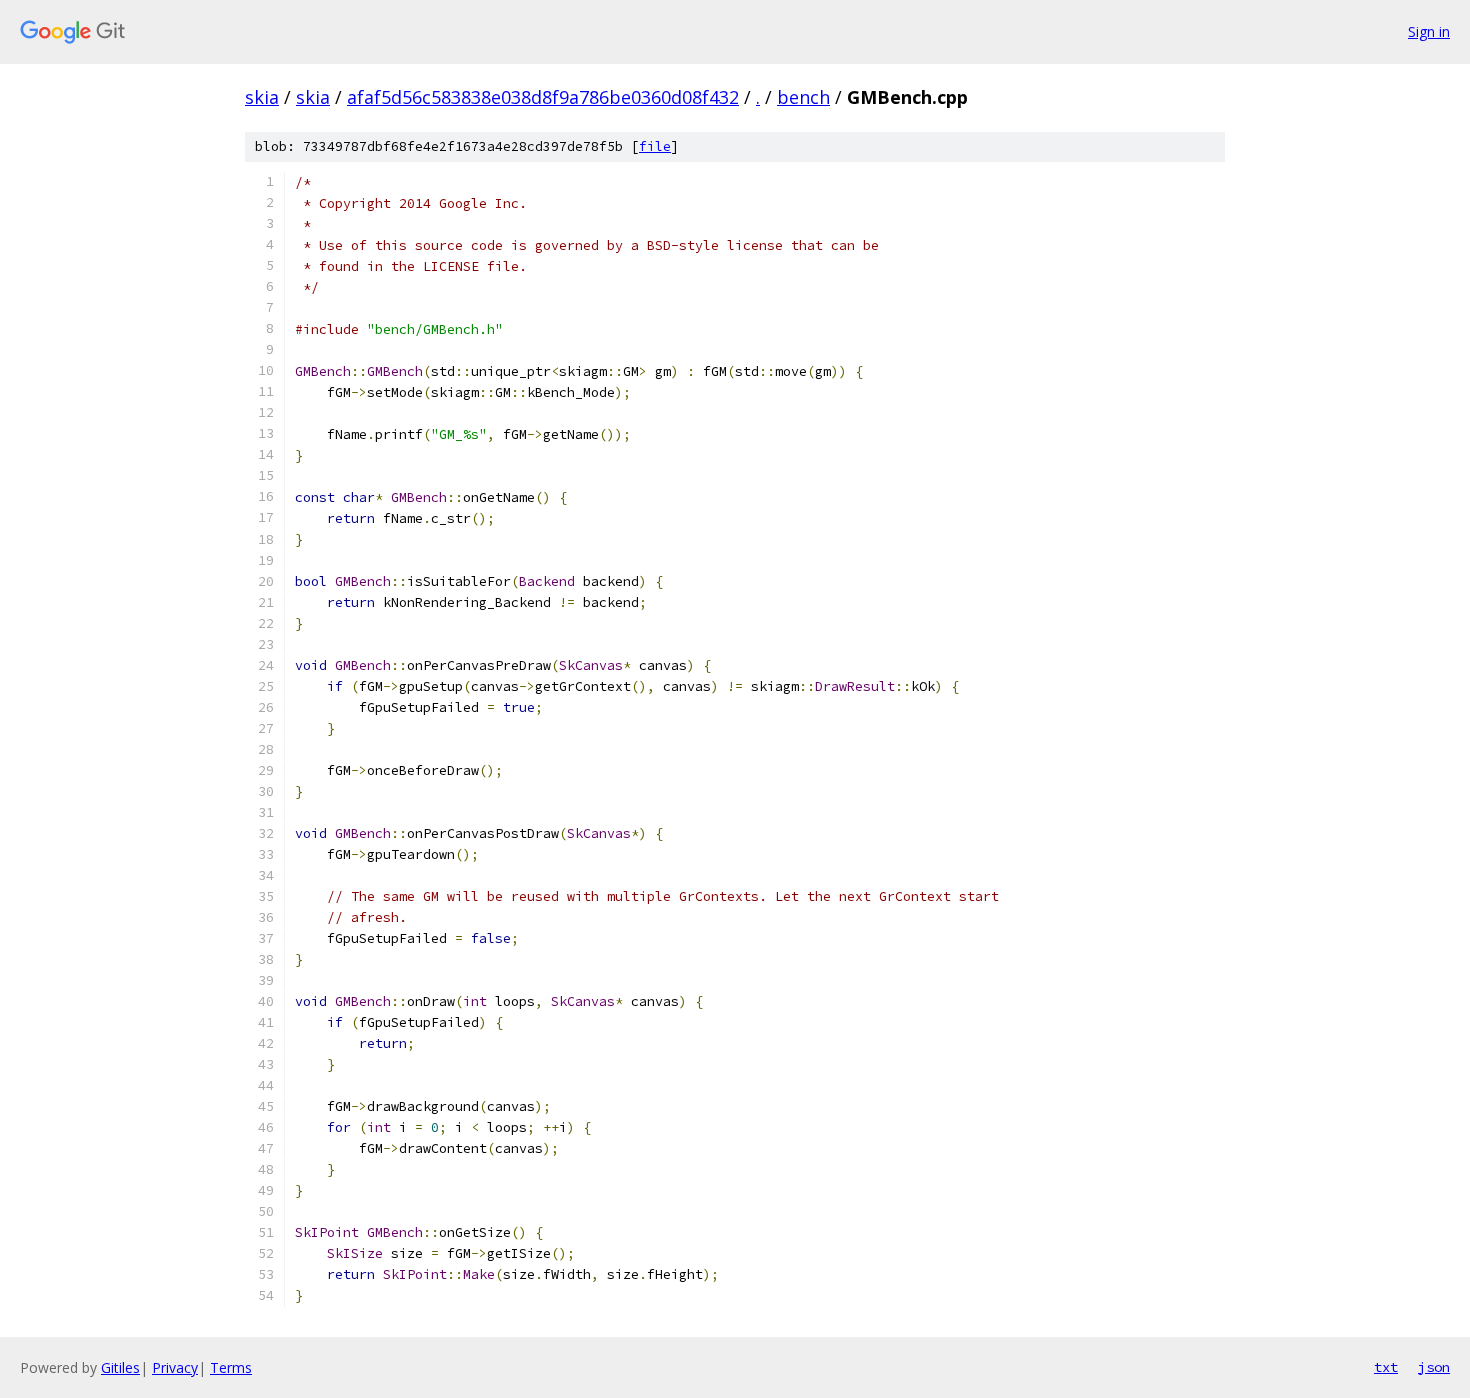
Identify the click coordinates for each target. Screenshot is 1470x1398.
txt (1386, 1367)
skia (262, 97)
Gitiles (120, 1367)
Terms (231, 1367)
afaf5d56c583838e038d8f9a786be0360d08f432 (543, 97)
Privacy (175, 1367)
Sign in (1429, 31)
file (655, 146)
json (1434, 1367)
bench (803, 97)
